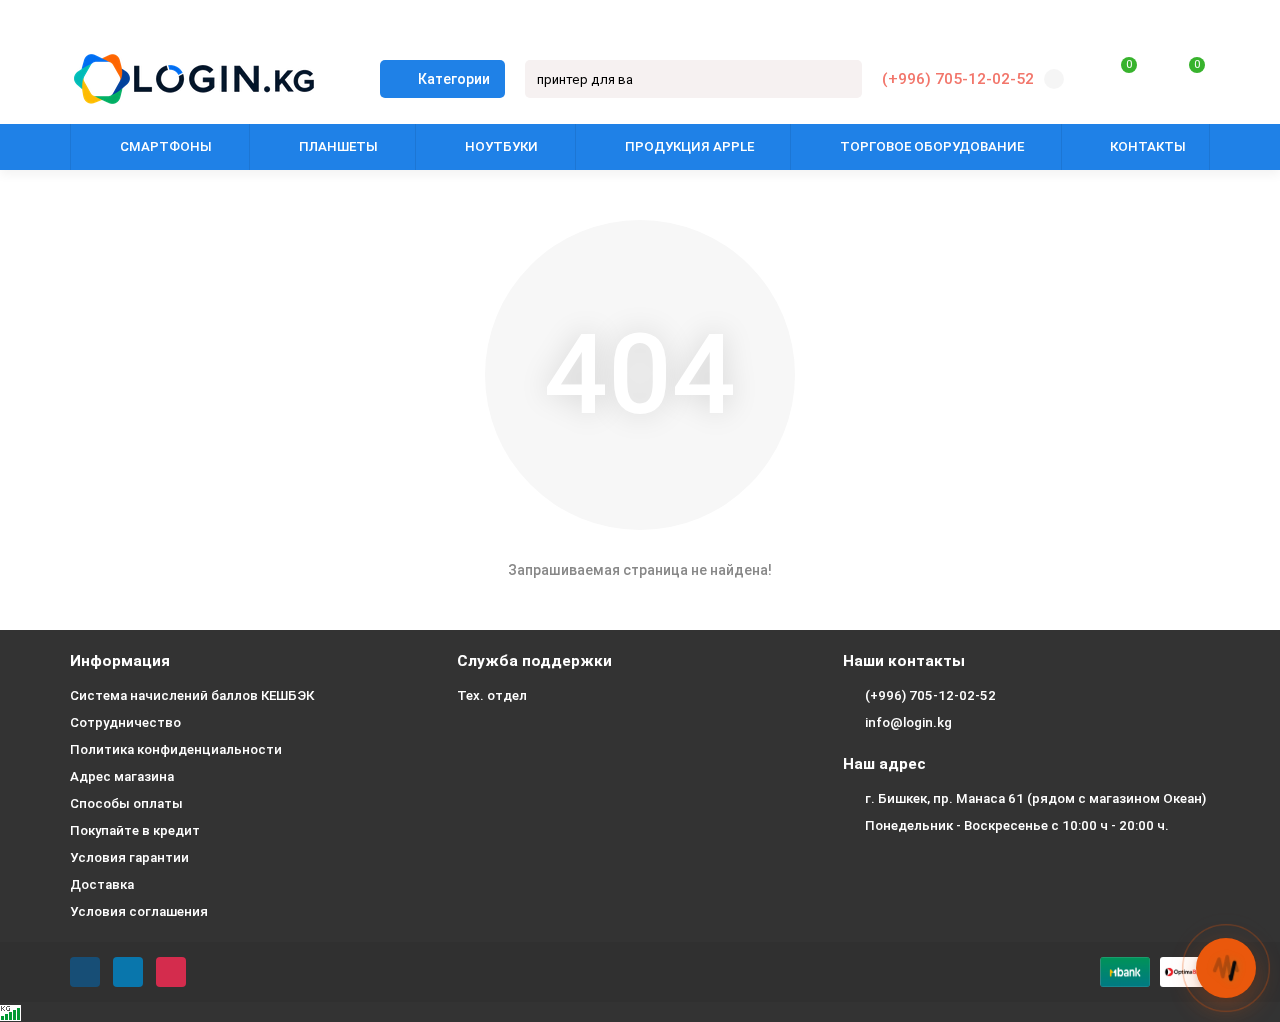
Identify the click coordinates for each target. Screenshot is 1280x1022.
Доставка (102, 884)
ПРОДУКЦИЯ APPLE (689, 146)
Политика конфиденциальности (176, 749)
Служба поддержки (534, 661)
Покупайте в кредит (135, 830)
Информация (120, 661)
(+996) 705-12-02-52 (958, 79)
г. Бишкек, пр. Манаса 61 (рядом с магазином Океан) (1035, 798)
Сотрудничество (125, 722)
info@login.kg (908, 722)
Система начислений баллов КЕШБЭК (192, 695)
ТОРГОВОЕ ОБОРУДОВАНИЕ (932, 146)
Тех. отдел (492, 695)
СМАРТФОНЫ (166, 146)
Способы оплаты (126, 803)
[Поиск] (841, 79)
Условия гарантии (129, 857)
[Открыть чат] (1226, 968)
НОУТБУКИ (501, 146)
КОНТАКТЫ (1148, 146)
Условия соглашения (139, 911)
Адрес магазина (122, 776)
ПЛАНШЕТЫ (338, 146)
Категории (454, 79)
